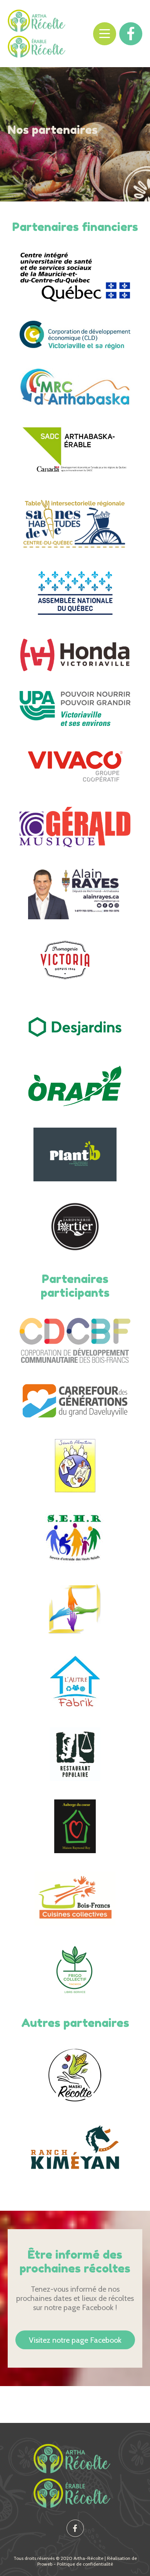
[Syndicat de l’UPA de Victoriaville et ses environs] (75, 708)
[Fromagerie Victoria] (75, 965)
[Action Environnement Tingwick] (75, 1971)
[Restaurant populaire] (75, 1754)
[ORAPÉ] (75, 1086)
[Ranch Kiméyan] (75, 2147)
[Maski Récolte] (75, 2075)
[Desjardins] (75, 1027)
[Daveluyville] (75, 1401)
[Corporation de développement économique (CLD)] (75, 335)
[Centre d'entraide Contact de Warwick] (75, 1610)
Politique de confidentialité (85, 2564)
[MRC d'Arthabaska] (75, 387)
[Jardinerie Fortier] (75, 1227)
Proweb (45, 2564)
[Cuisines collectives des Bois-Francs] (75, 1898)
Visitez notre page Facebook (75, 2340)
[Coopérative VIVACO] (75, 766)
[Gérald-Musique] (75, 827)
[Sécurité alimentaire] (75, 1466)
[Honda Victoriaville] (75, 655)
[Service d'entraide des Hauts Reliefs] (75, 1538)
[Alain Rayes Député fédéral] (75, 892)
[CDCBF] (75, 1340)
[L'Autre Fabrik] (75, 1682)
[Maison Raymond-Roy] (75, 1826)
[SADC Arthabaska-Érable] (75, 450)
